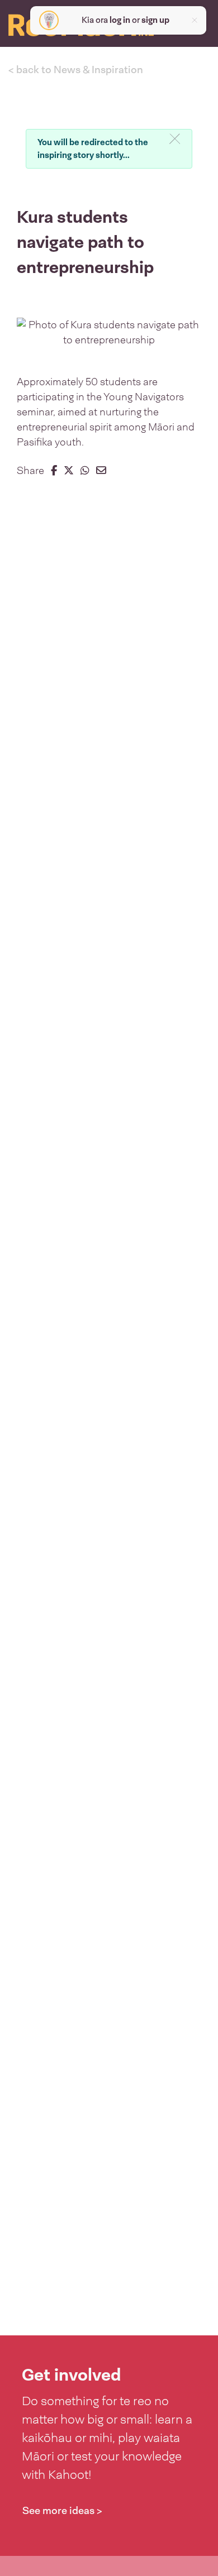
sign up (155, 20)
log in (120, 20)
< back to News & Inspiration (76, 70)
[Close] (175, 140)
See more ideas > (62, 2511)
